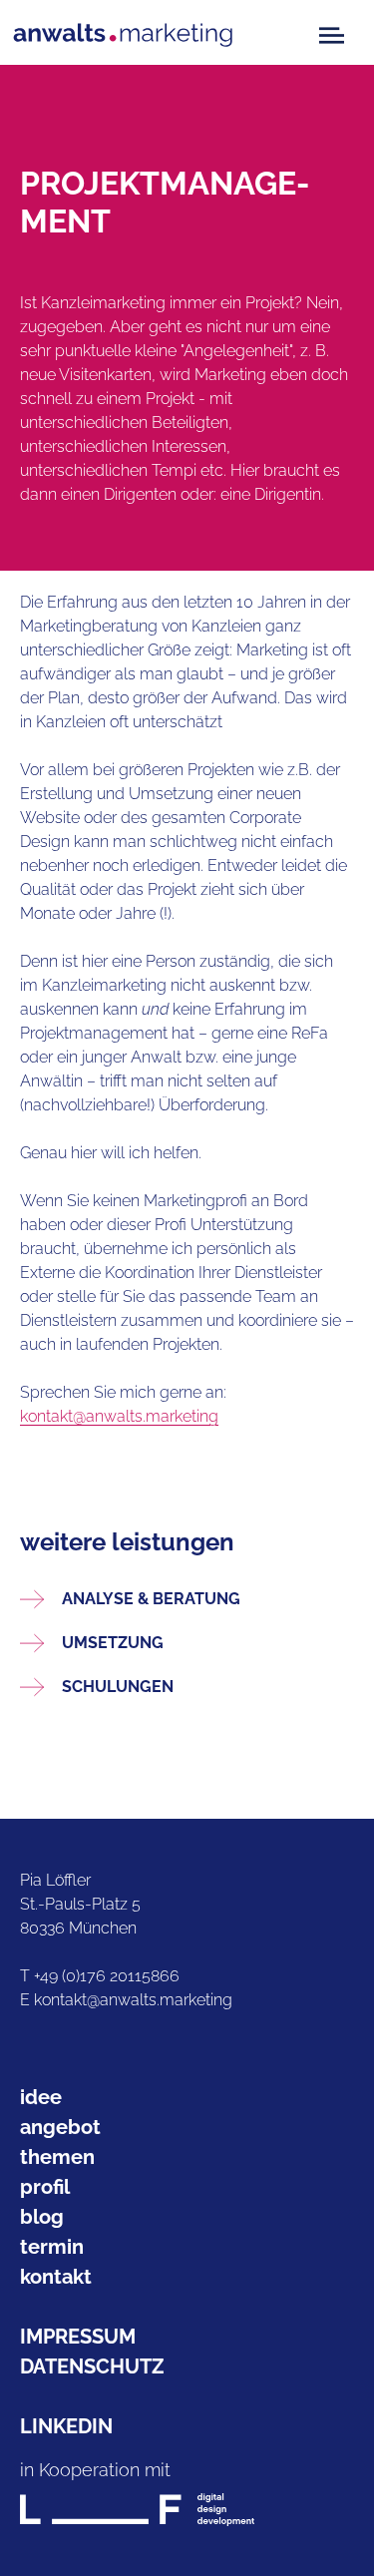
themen (57, 2157)
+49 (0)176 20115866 (107, 1976)
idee (41, 2097)
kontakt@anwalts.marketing (119, 1416)
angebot (60, 2127)
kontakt (56, 2277)
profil (45, 2187)
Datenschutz (92, 2366)
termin (52, 2247)
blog (42, 2217)
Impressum (78, 2337)
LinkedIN (66, 2426)
